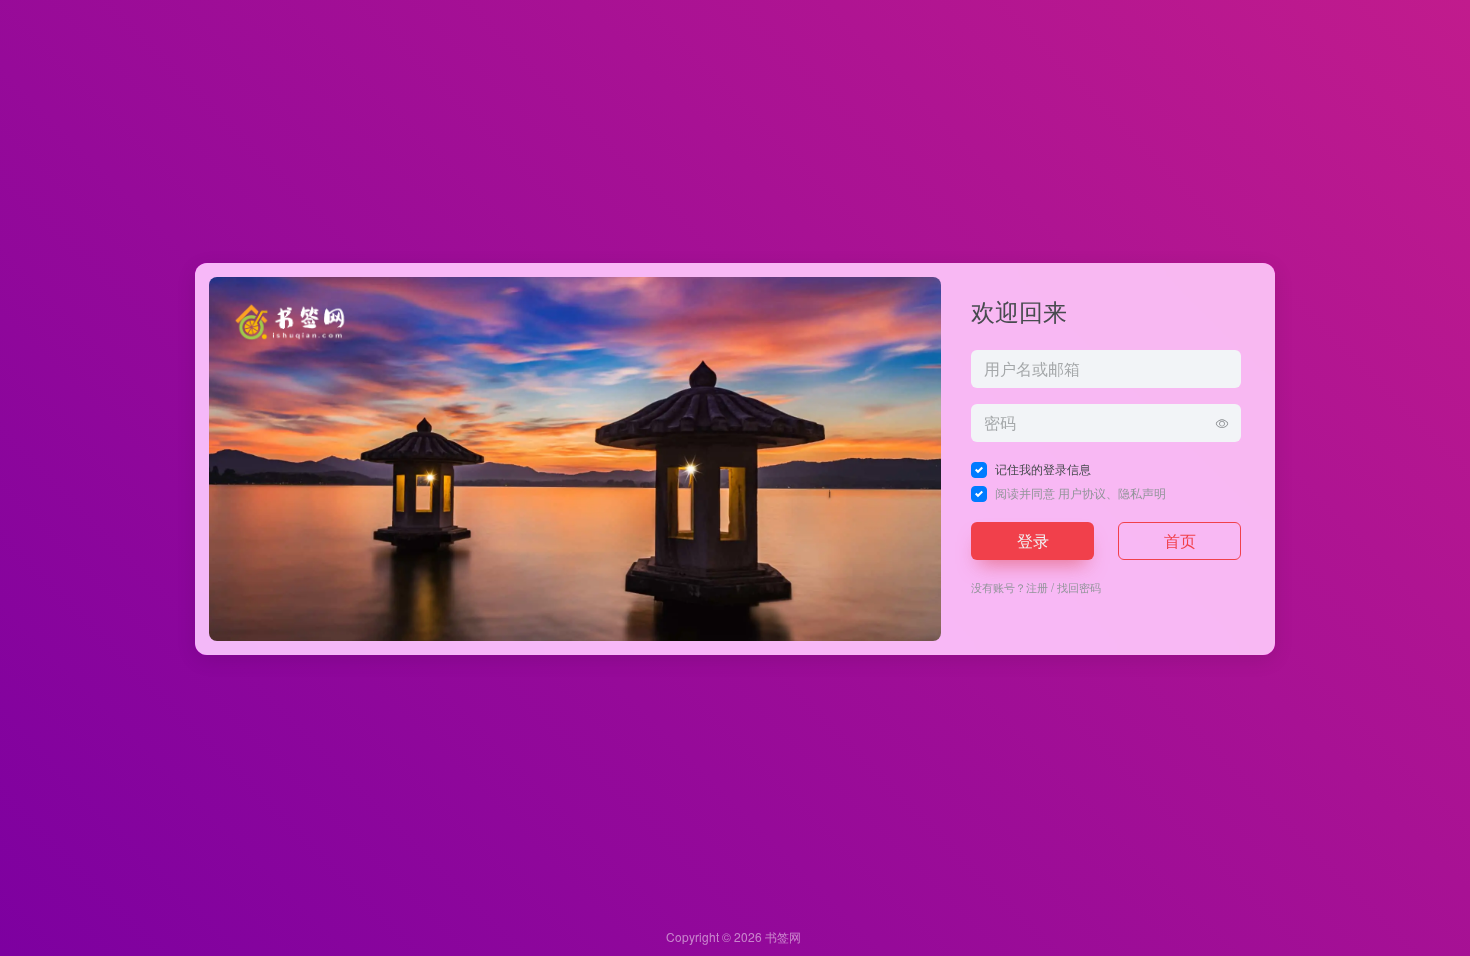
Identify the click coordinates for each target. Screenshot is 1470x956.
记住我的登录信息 (1043, 468)
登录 (1033, 540)
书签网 (783, 936)
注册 (1037, 587)
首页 (1180, 540)
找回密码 (1079, 587)
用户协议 (1082, 492)
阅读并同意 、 (1080, 492)
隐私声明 (1142, 492)
